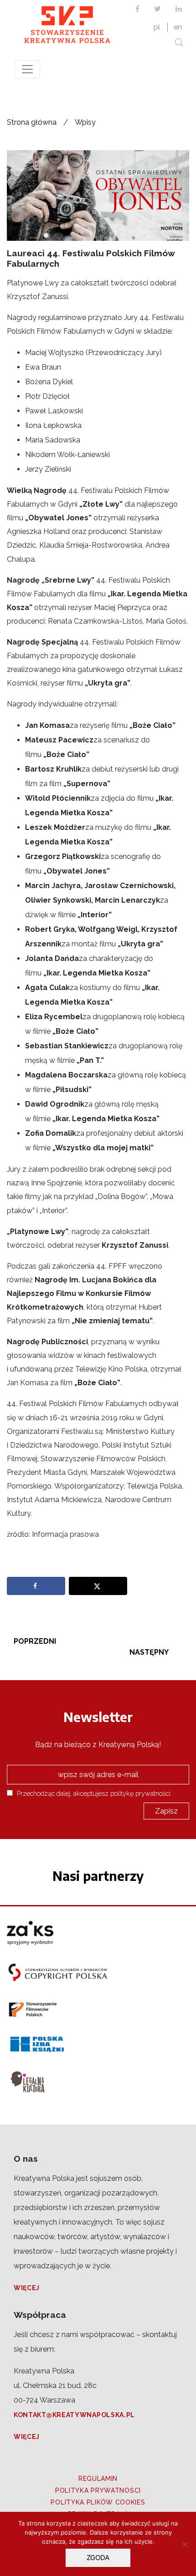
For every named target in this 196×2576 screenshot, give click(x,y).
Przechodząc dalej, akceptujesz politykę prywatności (93, 1793)
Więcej (27, 2288)
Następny (149, 1652)
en (178, 27)
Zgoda (98, 2558)
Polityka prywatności (98, 2490)
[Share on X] (98, 1586)
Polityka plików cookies (98, 2502)
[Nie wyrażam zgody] (185, 2544)
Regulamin (98, 2479)
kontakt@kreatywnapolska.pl (74, 2415)
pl (157, 27)
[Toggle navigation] (27, 69)
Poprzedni (35, 1641)
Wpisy (85, 122)
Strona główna (32, 122)
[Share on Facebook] (36, 1586)
